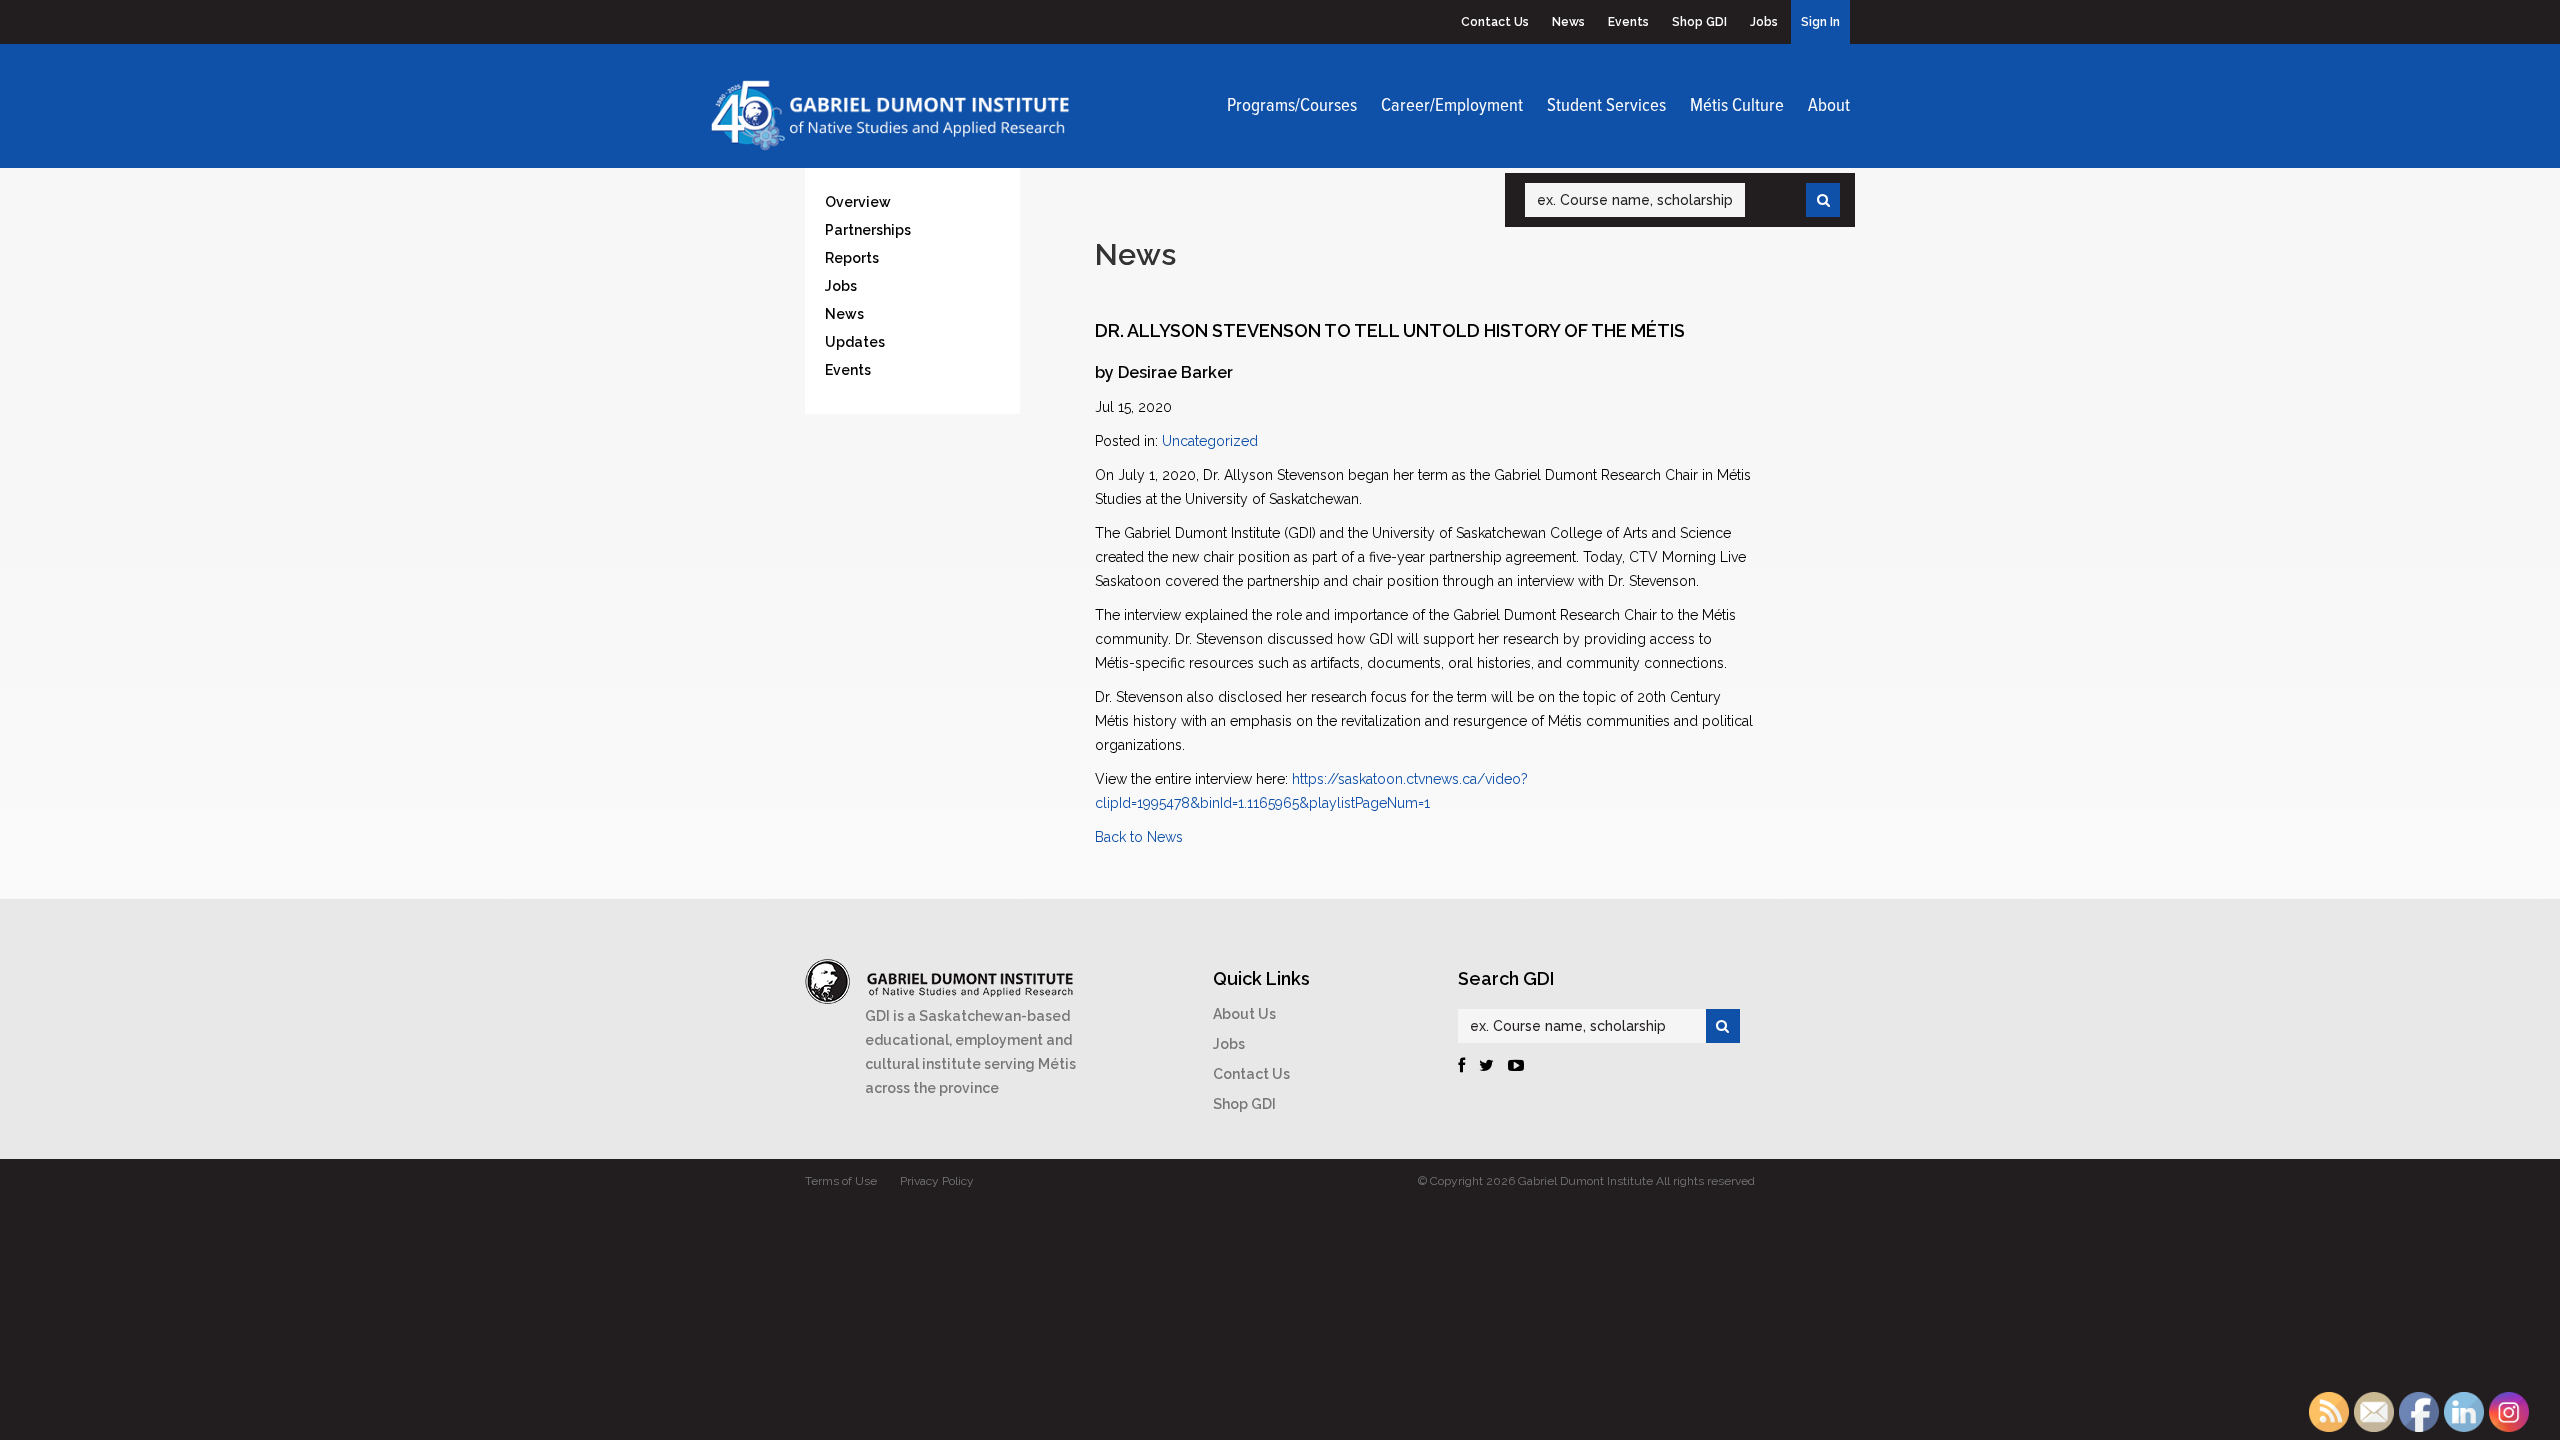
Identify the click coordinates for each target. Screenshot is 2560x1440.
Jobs (1764, 22)
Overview (858, 202)
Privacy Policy (937, 1181)
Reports (852, 258)
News (1568, 22)
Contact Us (1495, 22)
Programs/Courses (1292, 106)
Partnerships (868, 230)
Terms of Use (841, 1181)
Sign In (1820, 22)
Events (1628, 22)
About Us (1244, 1014)
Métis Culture (1737, 106)
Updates (855, 342)
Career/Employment (1452, 106)
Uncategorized (1210, 441)
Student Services (1606, 106)
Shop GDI (1699, 22)
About (1829, 106)
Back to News (1139, 837)
